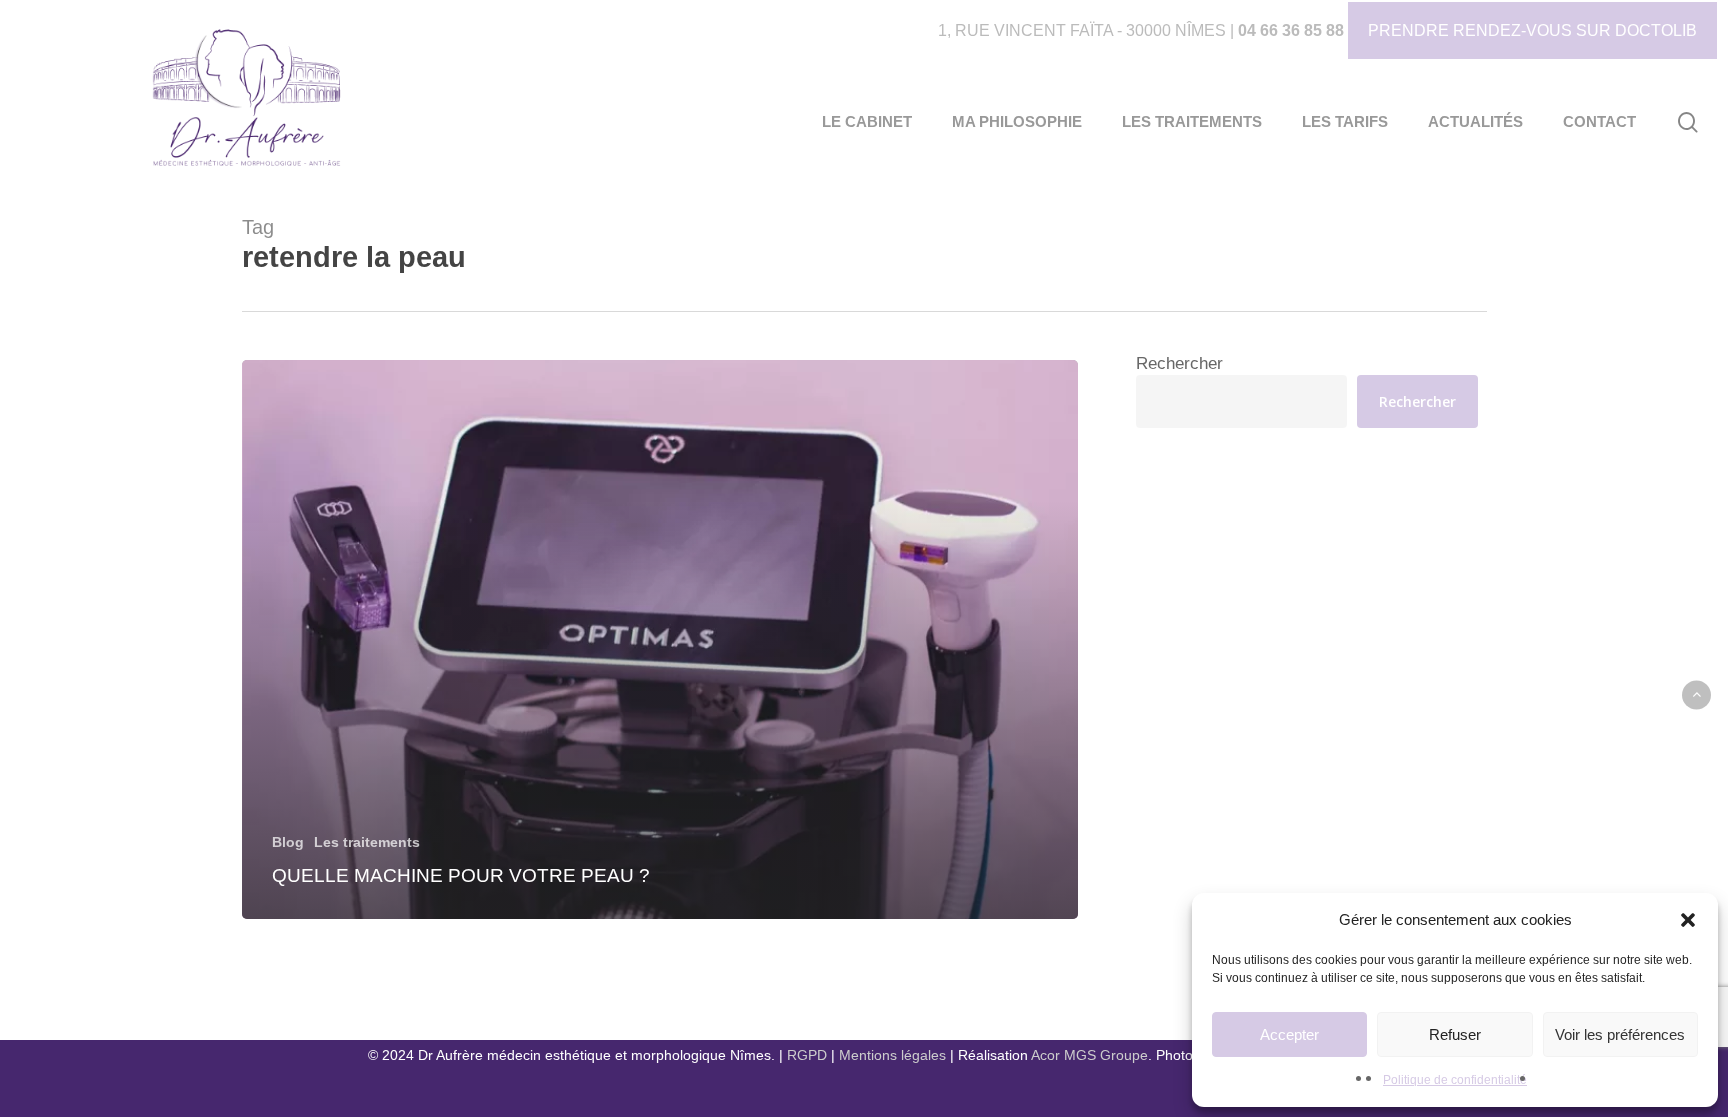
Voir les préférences (1620, 1034)
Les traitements (367, 842)
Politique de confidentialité (1455, 1080)
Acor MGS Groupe (1089, 1055)
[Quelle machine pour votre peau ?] (660, 639)
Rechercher (1179, 363)
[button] (1688, 920)
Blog (288, 842)
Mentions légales (892, 1055)
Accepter (1289, 1034)
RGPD (807, 1055)
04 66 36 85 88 (1291, 30)
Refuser (1455, 1034)
